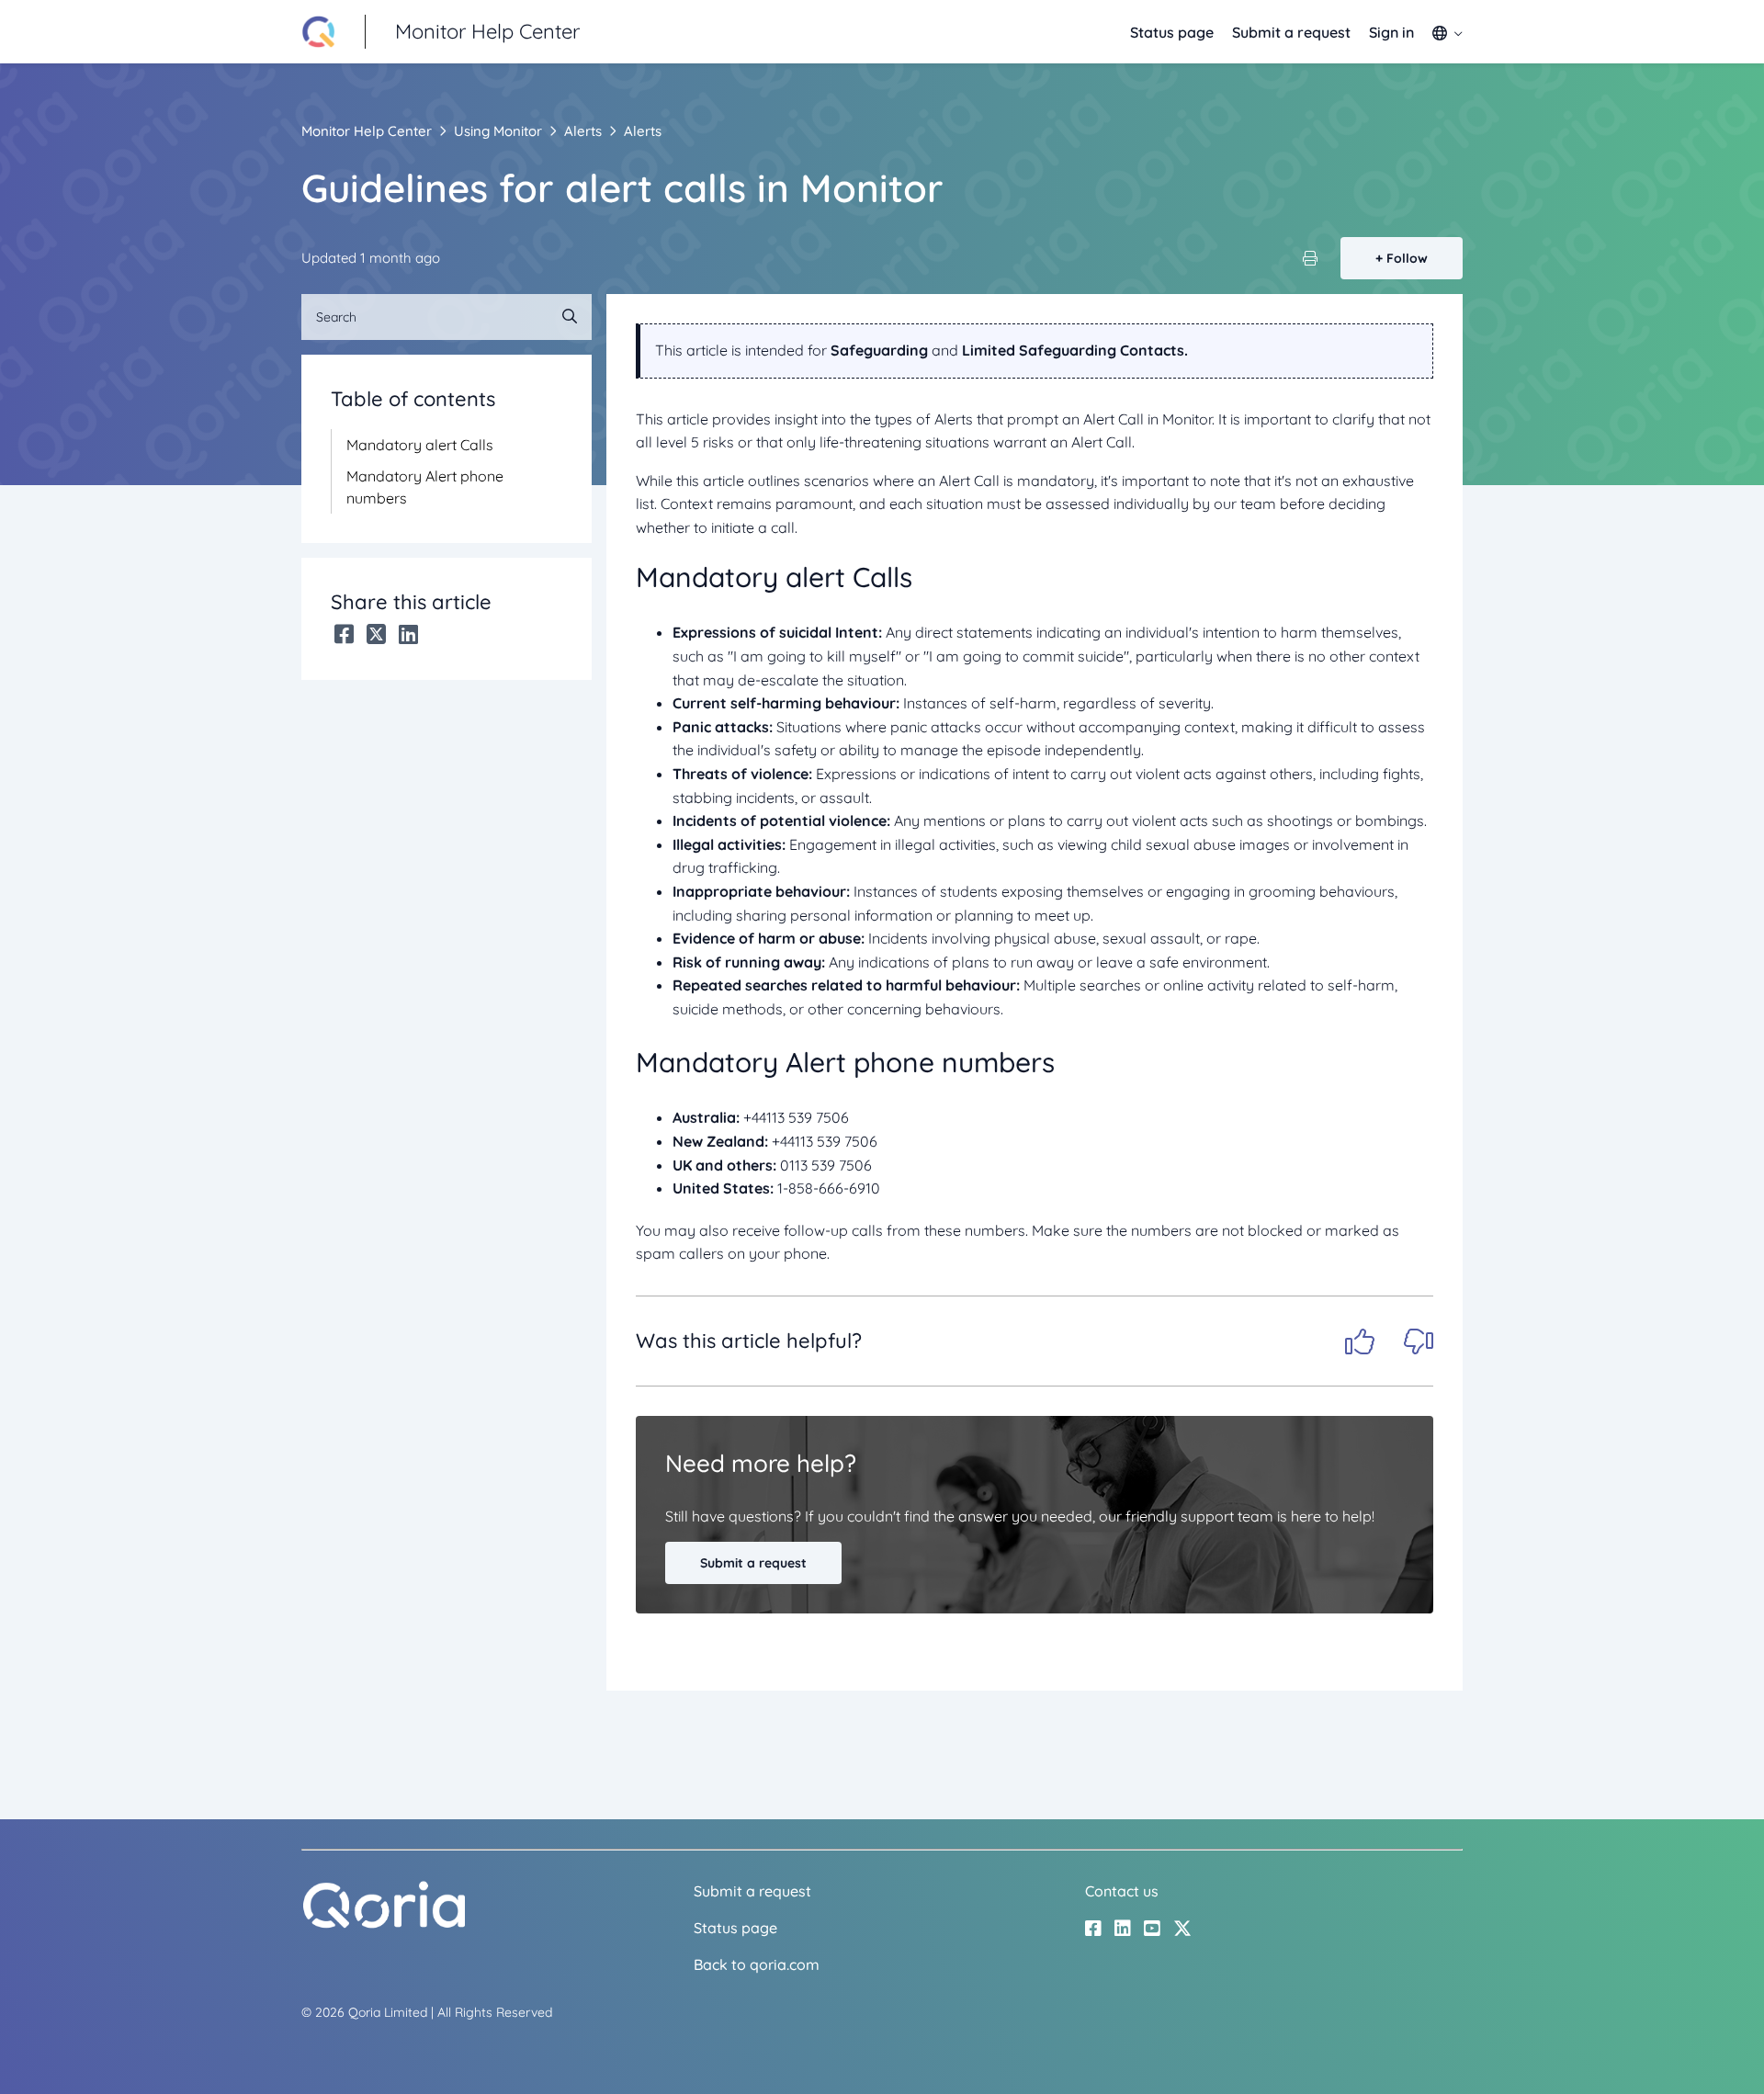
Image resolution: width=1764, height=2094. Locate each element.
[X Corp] (376, 634)
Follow (1407, 258)
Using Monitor (498, 131)
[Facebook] (344, 634)
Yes (1360, 1341)
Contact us (1122, 1891)
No (1419, 1341)
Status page (1172, 32)
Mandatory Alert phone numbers (425, 487)
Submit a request (1291, 32)
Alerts (583, 131)
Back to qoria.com (757, 1964)
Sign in (1391, 32)
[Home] (384, 1924)
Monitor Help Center (367, 131)
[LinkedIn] (408, 634)
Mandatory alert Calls (420, 445)
